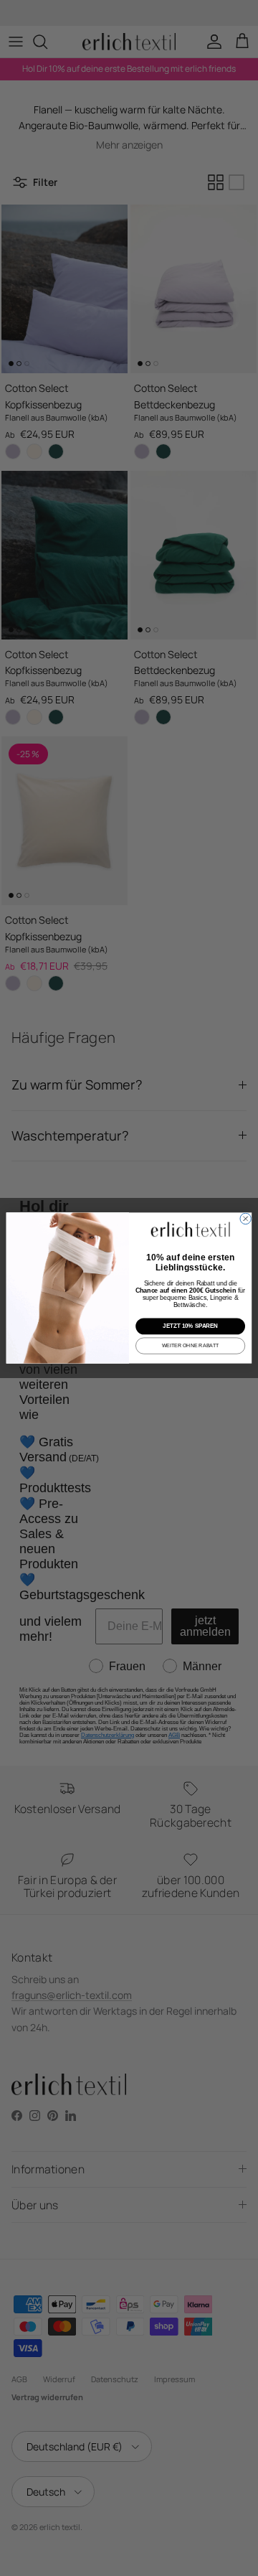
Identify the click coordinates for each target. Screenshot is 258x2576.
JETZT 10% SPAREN (190, 1326)
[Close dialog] (245, 1218)
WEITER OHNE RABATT (191, 1345)
